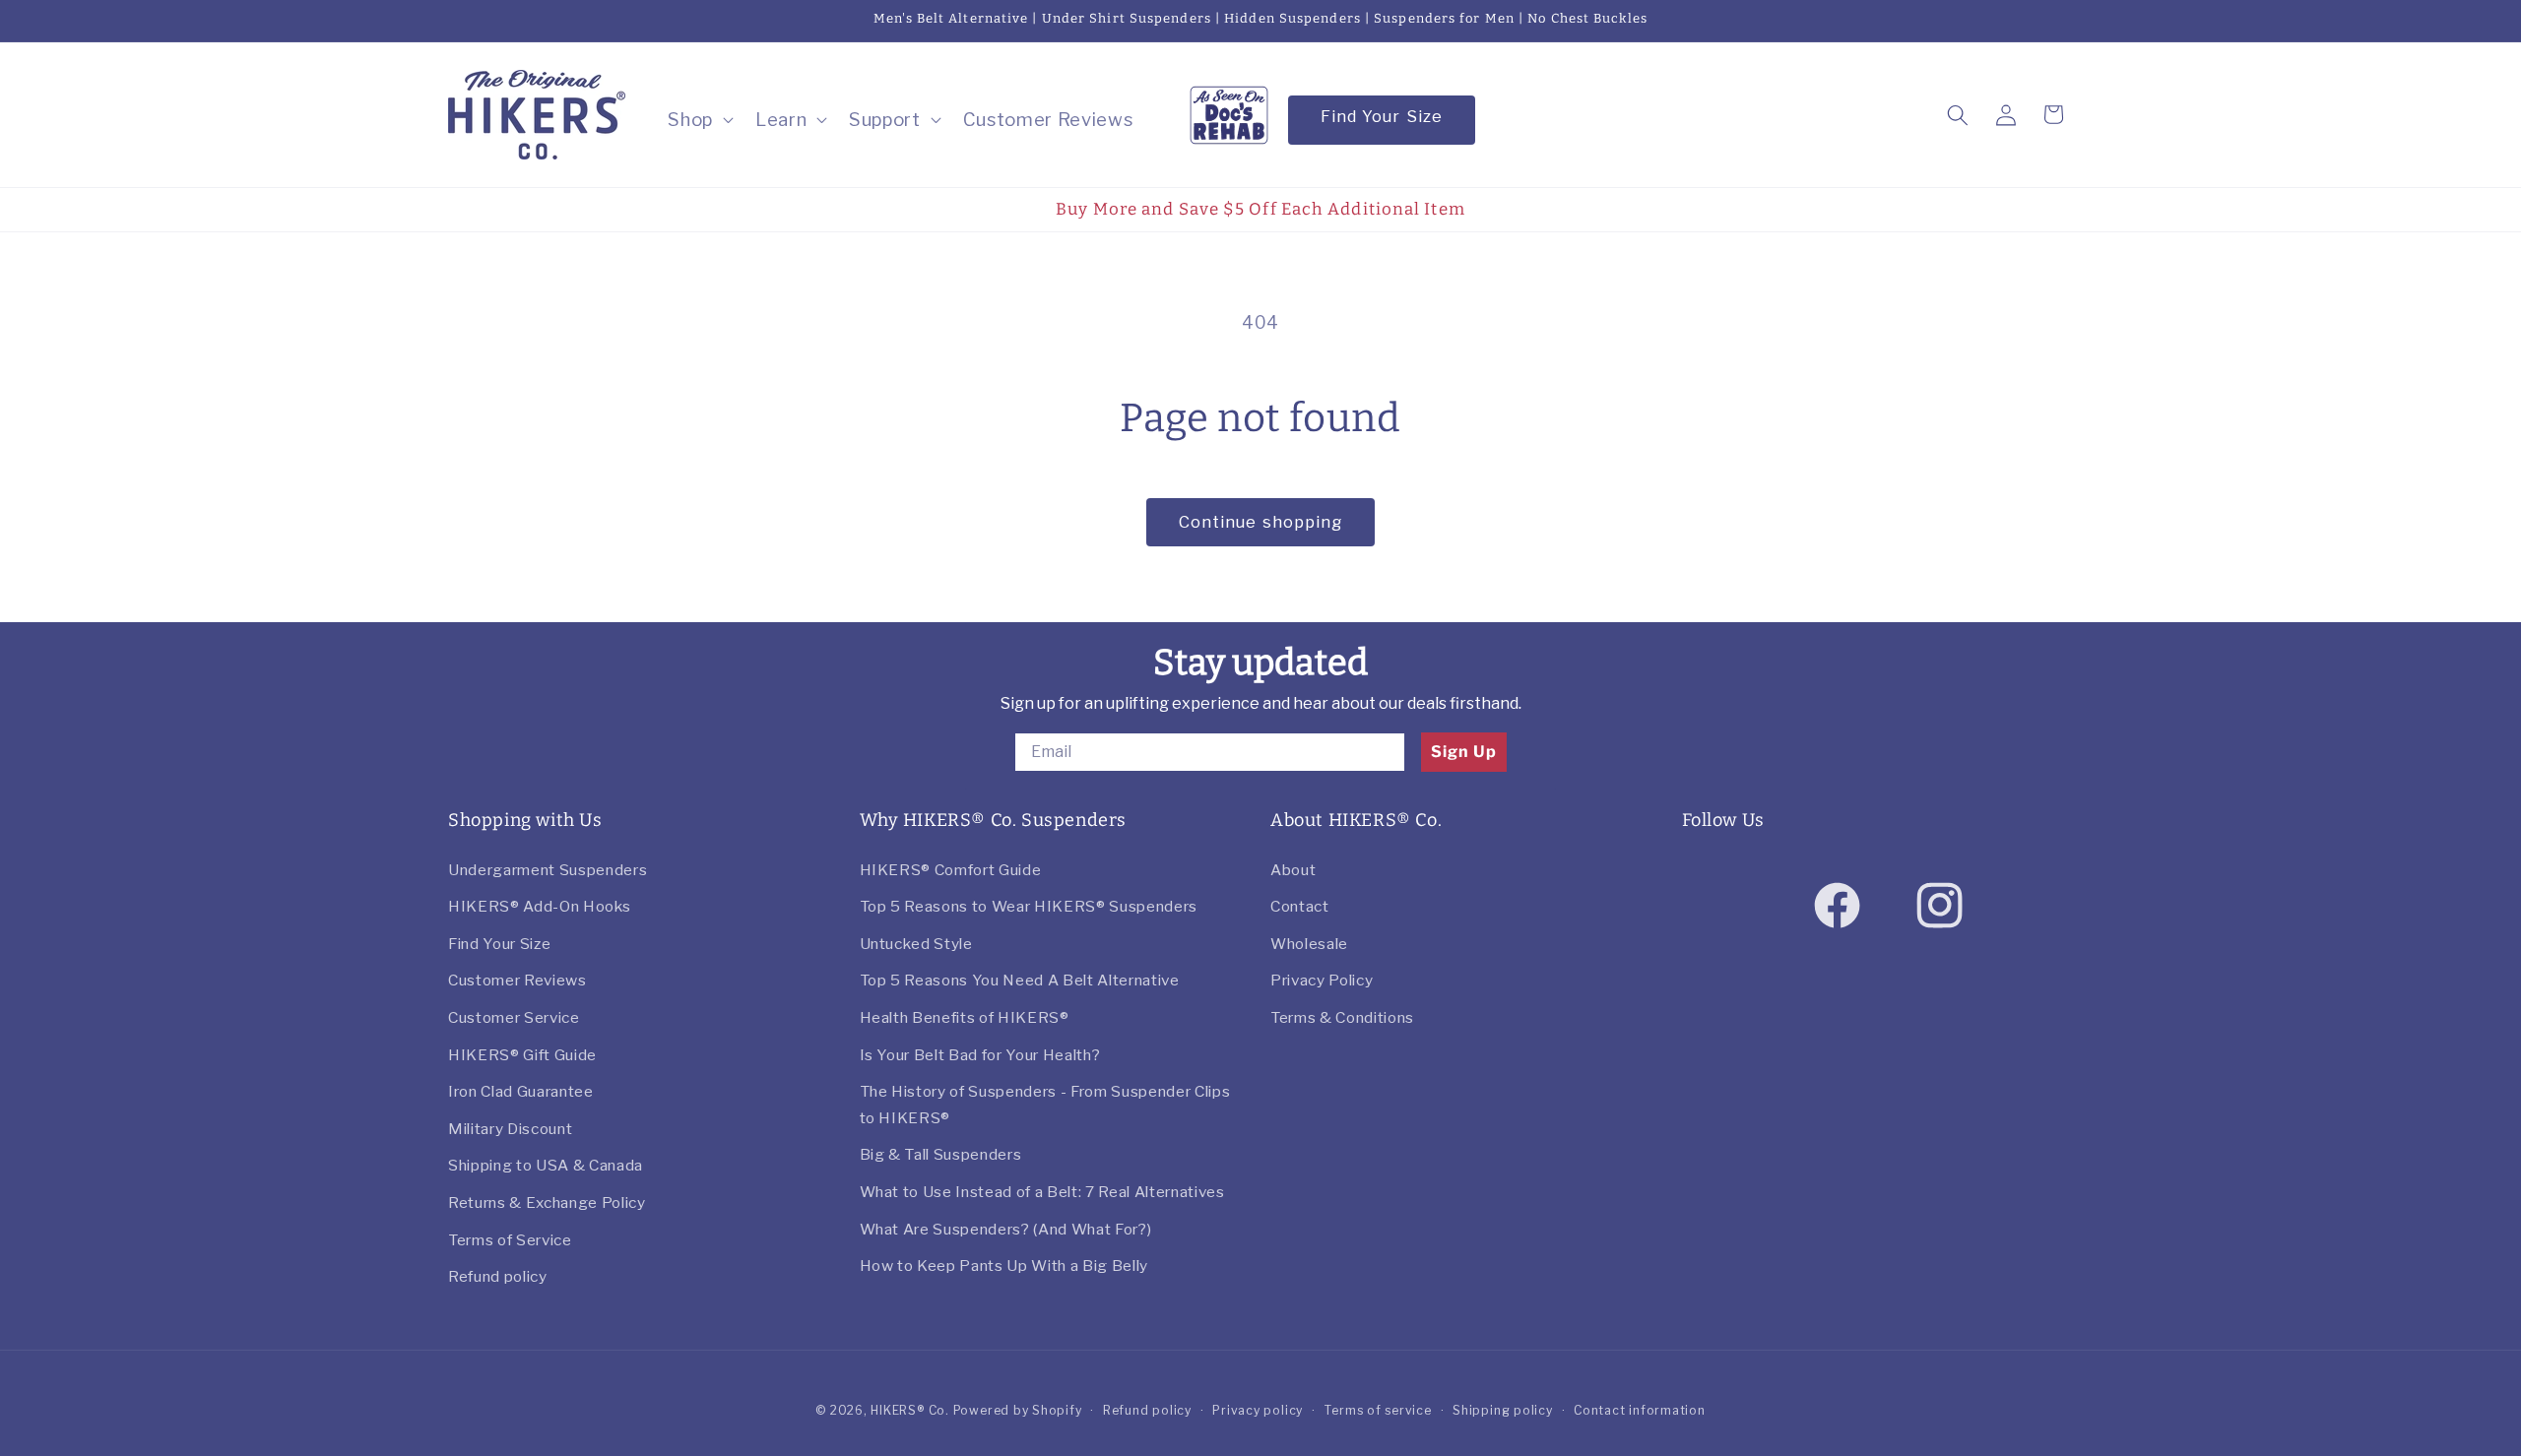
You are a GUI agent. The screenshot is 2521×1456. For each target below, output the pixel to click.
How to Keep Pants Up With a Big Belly (1004, 1266)
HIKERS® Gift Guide (522, 1055)
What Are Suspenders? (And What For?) (1006, 1229)
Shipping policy (1503, 1410)
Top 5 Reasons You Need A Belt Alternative (1020, 980)
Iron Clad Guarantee (521, 1091)
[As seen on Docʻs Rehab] (1229, 113)
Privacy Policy (1322, 980)
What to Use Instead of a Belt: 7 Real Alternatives (1042, 1192)
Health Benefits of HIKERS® (965, 1017)
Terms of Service (510, 1240)
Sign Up (1464, 752)
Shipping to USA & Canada (546, 1165)
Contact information (1640, 1410)
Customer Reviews (517, 980)
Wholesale (1309, 944)
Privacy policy (1258, 1410)
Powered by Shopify (1018, 1410)
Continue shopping (1261, 522)
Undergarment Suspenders (548, 870)
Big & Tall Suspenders (941, 1154)
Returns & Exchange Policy (547, 1203)
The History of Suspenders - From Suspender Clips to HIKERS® (1045, 1105)
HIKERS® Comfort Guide (951, 870)
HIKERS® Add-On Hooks (539, 906)
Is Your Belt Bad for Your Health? (980, 1055)
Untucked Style (916, 944)
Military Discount (510, 1129)
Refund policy (498, 1276)
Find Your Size (1382, 116)
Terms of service (1377, 1410)
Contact (1300, 906)
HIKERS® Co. (909, 1410)
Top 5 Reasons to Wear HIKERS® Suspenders (1029, 906)
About (1293, 870)
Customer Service (514, 1017)
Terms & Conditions (1342, 1017)
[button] (699, 120)
